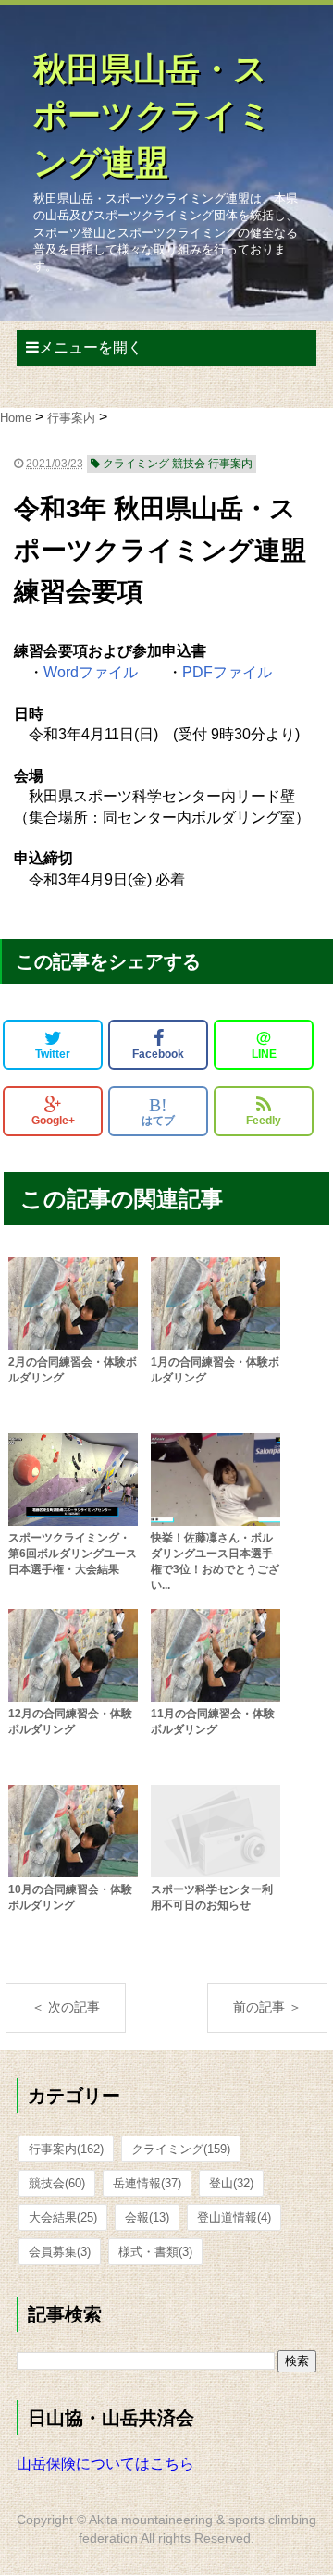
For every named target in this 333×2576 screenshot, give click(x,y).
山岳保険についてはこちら (105, 2464)
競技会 (57, 2183)
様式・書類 (155, 2252)
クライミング (181, 2149)
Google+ (53, 1121)
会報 (147, 2217)
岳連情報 (147, 2183)
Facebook (158, 1054)
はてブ (158, 1111)
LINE (264, 1045)
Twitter (53, 1054)
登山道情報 (234, 2217)
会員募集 (60, 2252)
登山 (231, 2183)
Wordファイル (91, 672)
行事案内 (66, 2149)
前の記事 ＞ (267, 2007)
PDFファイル (227, 672)
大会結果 (63, 2217)
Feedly (264, 1121)
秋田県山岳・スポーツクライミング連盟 (153, 116)
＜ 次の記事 (66, 2007)
